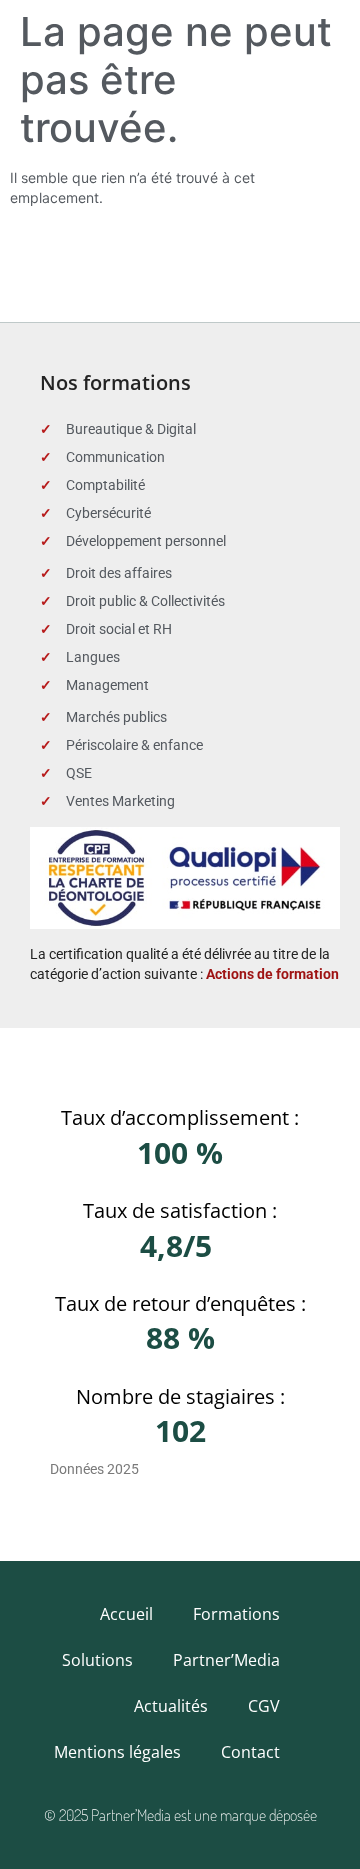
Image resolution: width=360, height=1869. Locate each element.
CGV (264, 1706)
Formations (236, 1614)
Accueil (126, 1614)
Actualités (171, 1706)
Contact (250, 1752)
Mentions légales (117, 1752)
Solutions (97, 1660)
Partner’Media (226, 1660)
